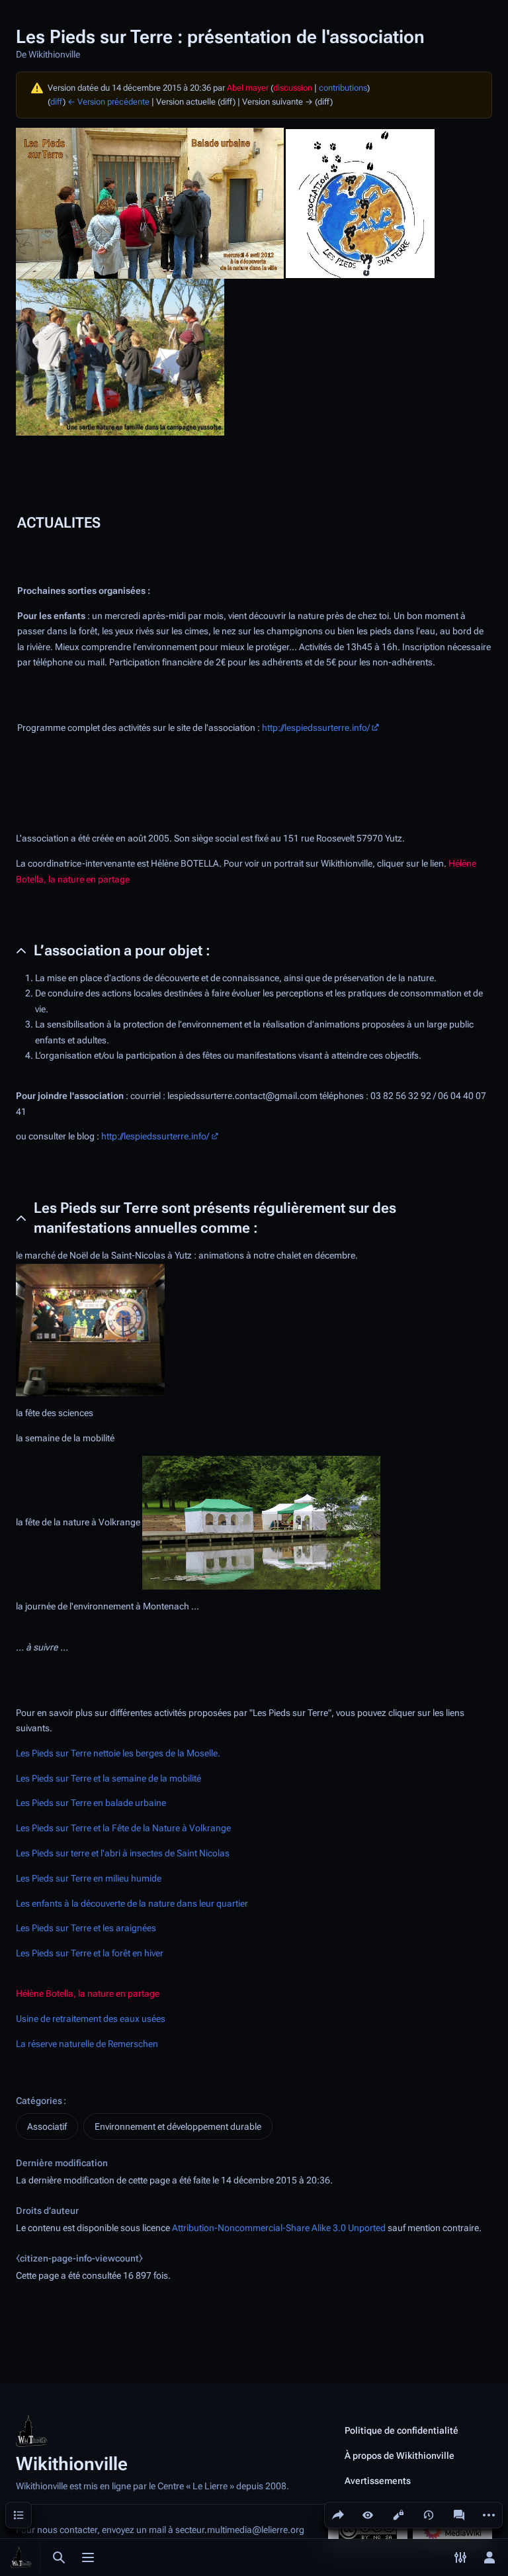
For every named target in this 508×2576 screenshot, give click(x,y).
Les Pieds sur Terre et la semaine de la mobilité (108, 1779)
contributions (343, 88)
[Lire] (368, 2515)
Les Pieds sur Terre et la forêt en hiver (90, 1953)
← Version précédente (108, 102)
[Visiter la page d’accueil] (21, 2557)
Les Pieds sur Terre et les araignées (86, 1928)
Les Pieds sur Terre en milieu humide (89, 1879)
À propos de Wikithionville (400, 2456)
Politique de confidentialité (402, 2430)
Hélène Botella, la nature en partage (88, 1994)
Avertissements (378, 2481)
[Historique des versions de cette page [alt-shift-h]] (429, 2515)
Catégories (39, 2101)
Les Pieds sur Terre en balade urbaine (91, 1803)
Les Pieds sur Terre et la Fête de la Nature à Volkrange (123, 1828)
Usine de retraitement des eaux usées (91, 2019)
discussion (293, 88)
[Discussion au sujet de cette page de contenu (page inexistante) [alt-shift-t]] (459, 2515)
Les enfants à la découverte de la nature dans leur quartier (132, 1904)
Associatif (47, 2126)
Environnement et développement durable (178, 2126)
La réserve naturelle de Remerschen (87, 2044)
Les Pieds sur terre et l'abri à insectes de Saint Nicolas (123, 1853)
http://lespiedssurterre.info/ (316, 728)
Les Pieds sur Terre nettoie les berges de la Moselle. (118, 1753)
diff (57, 102)
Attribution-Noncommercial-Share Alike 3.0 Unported (279, 2228)
